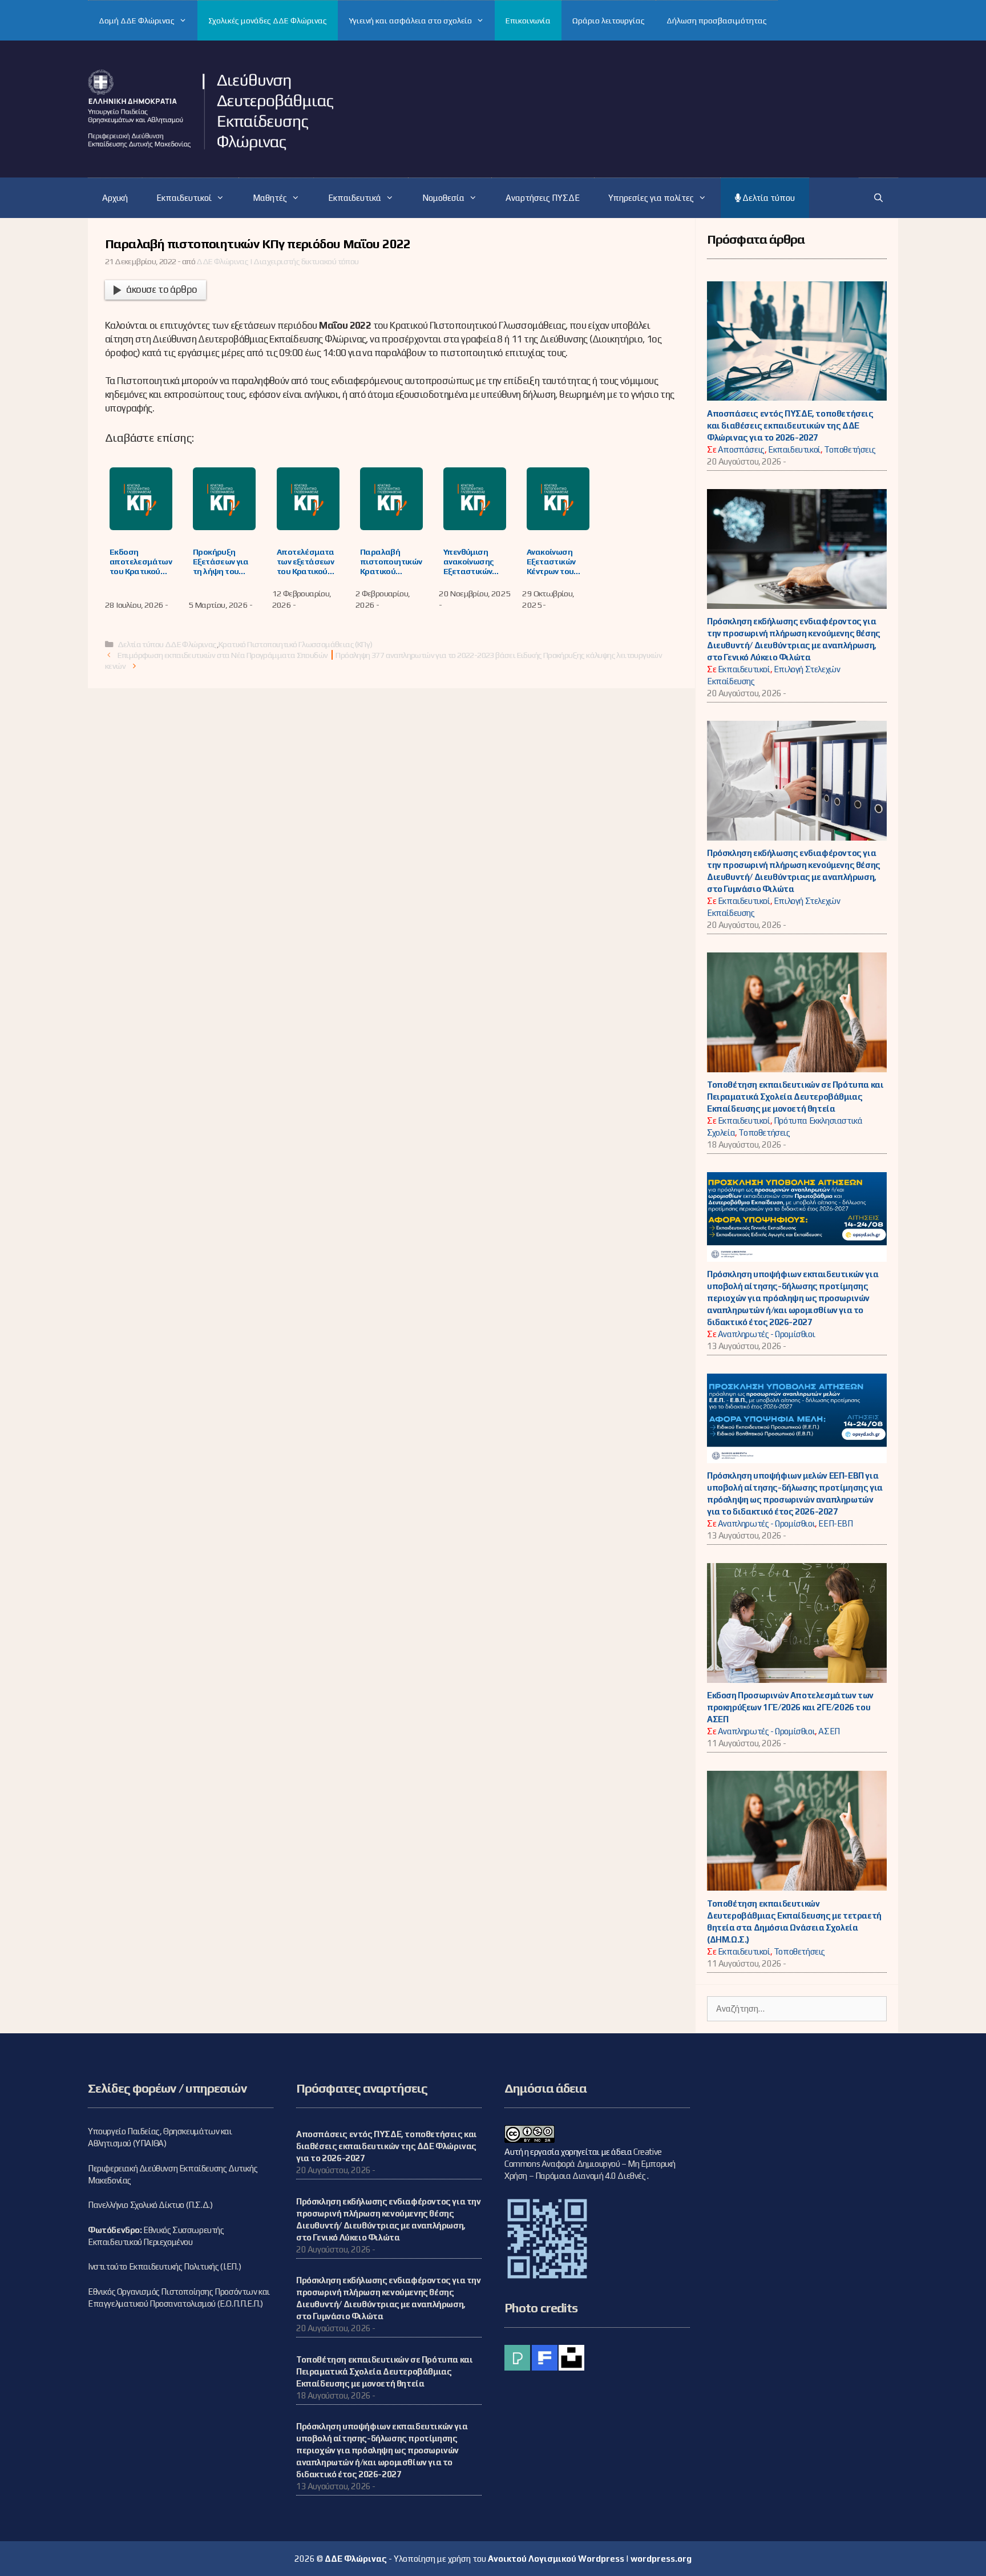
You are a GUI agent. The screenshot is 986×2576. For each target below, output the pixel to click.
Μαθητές (270, 198)
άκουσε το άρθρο (161, 289)
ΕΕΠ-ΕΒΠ (835, 1523)
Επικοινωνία (528, 21)
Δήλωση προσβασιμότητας (717, 21)
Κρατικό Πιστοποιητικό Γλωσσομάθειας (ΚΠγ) (295, 644)
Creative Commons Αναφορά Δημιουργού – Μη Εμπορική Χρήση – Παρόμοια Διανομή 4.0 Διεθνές (590, 2164)
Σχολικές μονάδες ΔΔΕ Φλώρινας (268, 21)
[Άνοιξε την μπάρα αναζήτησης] (878, 198)
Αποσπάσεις (741, 449)
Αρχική (115, 198)
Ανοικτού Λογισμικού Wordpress (556, 2559)
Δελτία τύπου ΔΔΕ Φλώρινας (167, 644)
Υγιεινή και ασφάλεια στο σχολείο (410, 21)
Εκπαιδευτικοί (184, 198)
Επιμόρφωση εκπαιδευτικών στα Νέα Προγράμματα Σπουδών (223, 655)
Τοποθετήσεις (850, 449)
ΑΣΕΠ (829, 1731)
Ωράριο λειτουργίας (609, 21)
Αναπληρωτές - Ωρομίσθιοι (766, 1334)
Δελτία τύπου (768, 198)
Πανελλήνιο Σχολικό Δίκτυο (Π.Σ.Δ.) (150, 2205)
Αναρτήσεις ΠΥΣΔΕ (543, 198)
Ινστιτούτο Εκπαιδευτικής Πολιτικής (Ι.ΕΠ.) (164, 2266)
